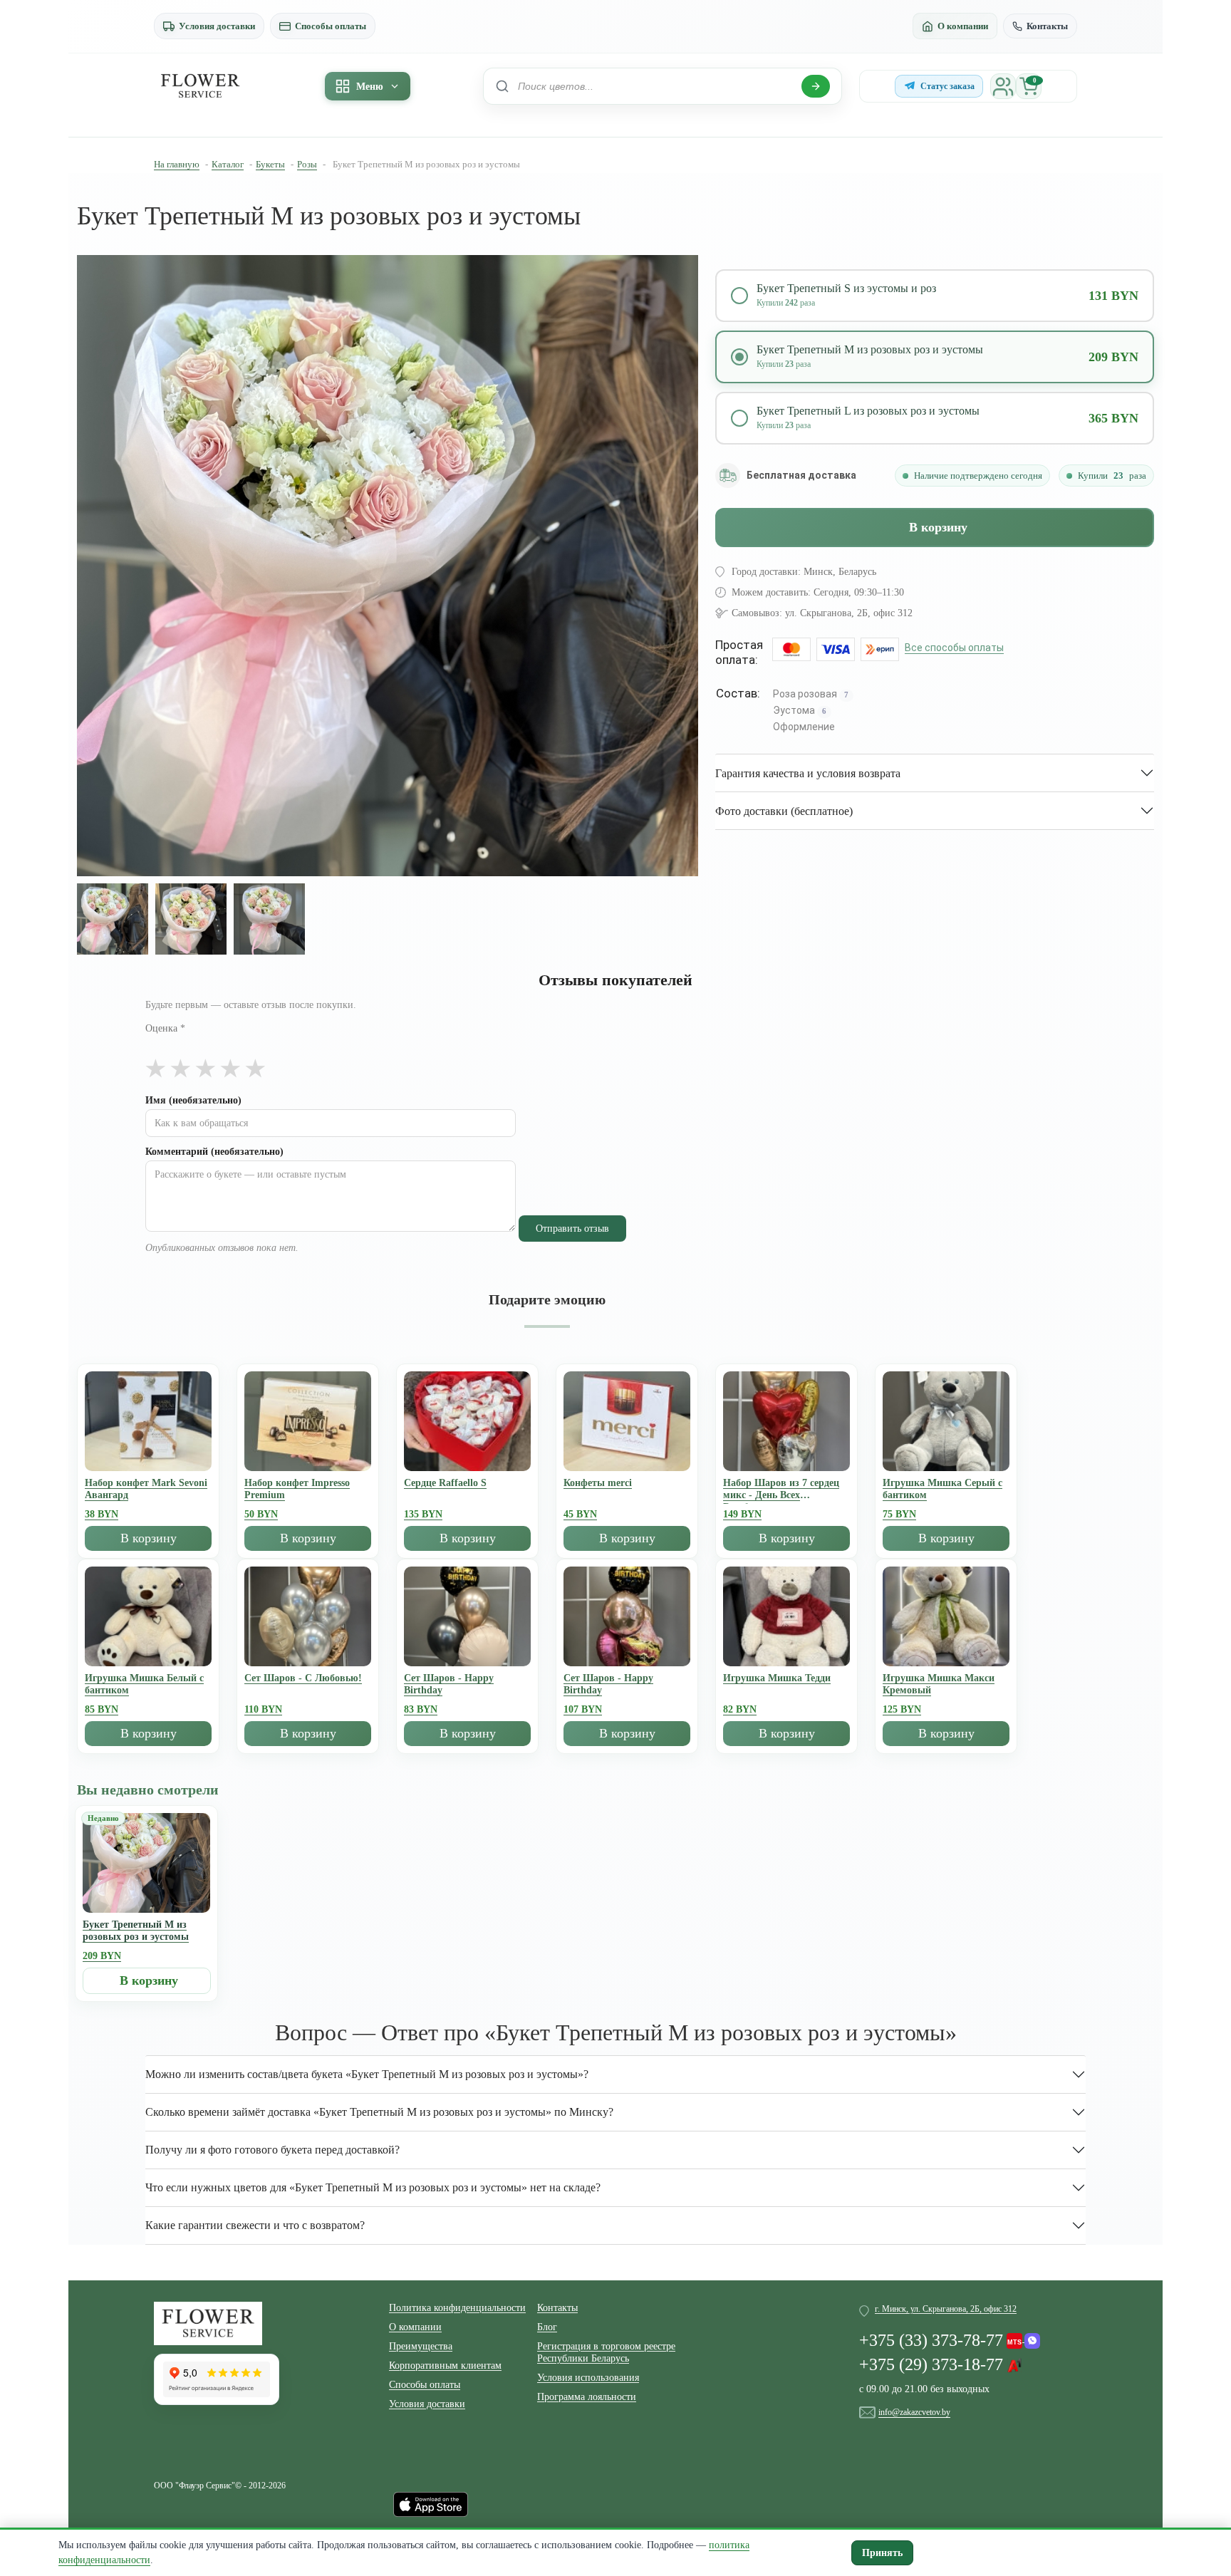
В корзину (938, 527)
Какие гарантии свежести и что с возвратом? (255, 2225)
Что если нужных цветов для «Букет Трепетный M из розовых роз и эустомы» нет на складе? (373, 2187)
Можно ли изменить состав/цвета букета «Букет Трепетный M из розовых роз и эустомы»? (367, 2074)
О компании (963, 26)
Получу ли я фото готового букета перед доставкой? (272, 2150)
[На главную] (200, 86)
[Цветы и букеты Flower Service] (208, 2322)
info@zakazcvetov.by (914, 2412)
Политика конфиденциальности (457, 2308)
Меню (370, 87)
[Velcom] (1023, 2337)
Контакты (1047, 26)
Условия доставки (217, 26)
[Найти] (816, 86)
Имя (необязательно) (193, 1100)
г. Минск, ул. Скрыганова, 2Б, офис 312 (946, 2309)
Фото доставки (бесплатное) (784, 811)
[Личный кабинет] (1003, 86)
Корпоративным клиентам (445, 2365)
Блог (547, 2327)
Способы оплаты (331, 26)
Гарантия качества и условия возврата (808, 773)
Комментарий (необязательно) (214, 1152)
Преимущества (421, 2346)
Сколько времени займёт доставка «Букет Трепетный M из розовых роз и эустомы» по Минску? (379, 2112)
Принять (882, 2553)
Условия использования (588, 2378)
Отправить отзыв (572, 1229)
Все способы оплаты (954, 648)
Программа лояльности (587, 2397)
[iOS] (431, 2503)
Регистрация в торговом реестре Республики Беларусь (606, 2352)
